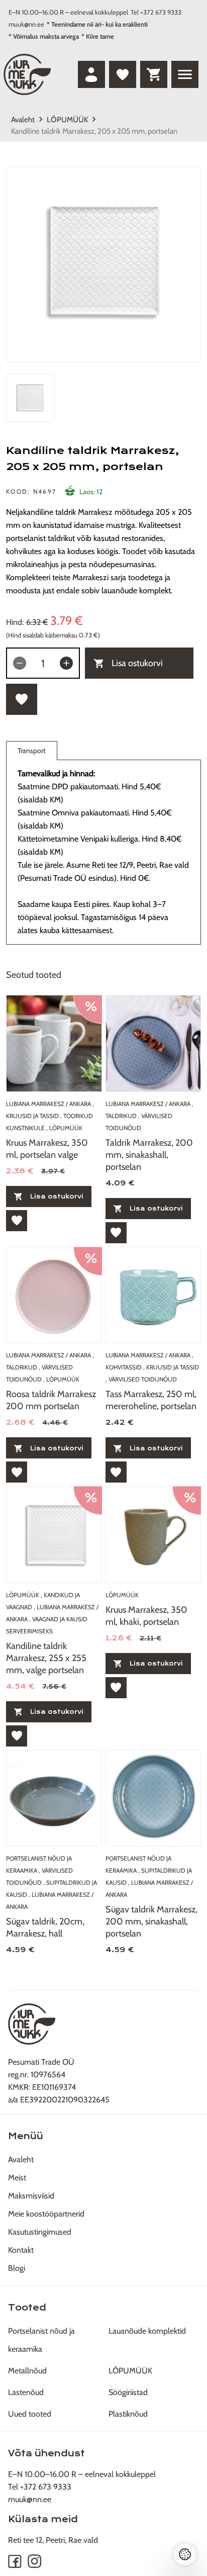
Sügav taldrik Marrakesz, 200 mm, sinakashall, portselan (151, 1921)
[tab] (30, 398)
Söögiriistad (128, 2392)
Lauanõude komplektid (147, 2331)
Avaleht (23, 120)
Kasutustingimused (40, 2232)
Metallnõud (27, 2371)
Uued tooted (30, 2414)
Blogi (17, 2268)
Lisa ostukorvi (137, 663)
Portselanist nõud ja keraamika (41, 2340)
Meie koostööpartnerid (46, 2214)
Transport (32, 751)
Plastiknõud (128, 2414)
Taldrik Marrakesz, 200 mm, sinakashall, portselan (149, 1155)
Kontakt (21, 2250)
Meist (17, 2178)
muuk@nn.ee (26, 24)
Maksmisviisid (31, 2196)
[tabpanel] (103, 264)
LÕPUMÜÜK (67, 120)
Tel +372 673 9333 (156, 12)
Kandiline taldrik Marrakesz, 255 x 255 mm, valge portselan (46, 1658)
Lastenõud (26, 2392)
